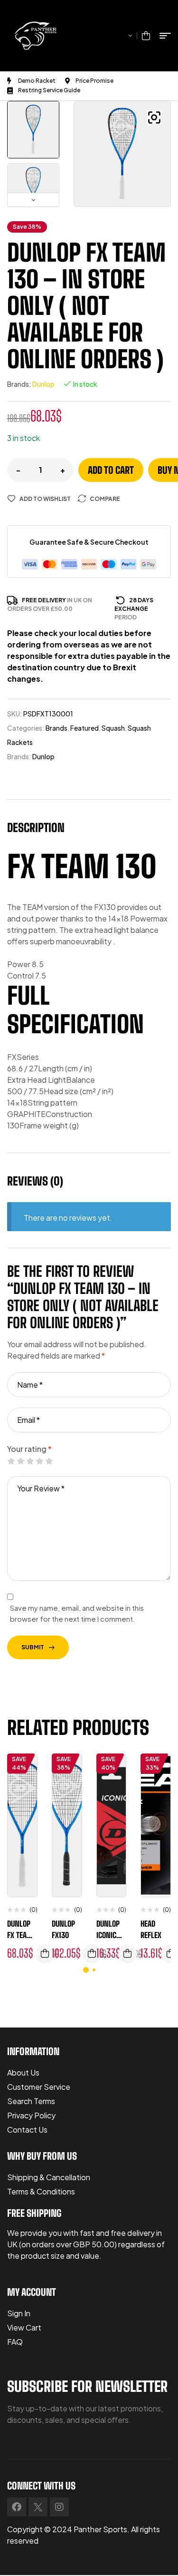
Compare (105, 499)
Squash (113, 728)
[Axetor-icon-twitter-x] (38, 2507)
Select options (128, 1954)
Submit (33, 1647)
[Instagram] (59, 2507)
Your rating (29, 1449)
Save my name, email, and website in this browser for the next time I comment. (77, 1613)
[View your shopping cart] (146, 36)
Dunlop (43, 384)
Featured (84, 728)
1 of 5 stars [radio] (11, 1461)
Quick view (23, 1809)
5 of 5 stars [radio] (49, 1461)
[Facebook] (17, 2507)
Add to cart (111, 470)
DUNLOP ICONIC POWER (108, 1935)
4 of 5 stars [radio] (39, 1461)
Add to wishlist (45, 499)
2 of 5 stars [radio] (20, 1461)
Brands (56, 728)
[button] (154, 118)
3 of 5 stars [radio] (30, 1461)
